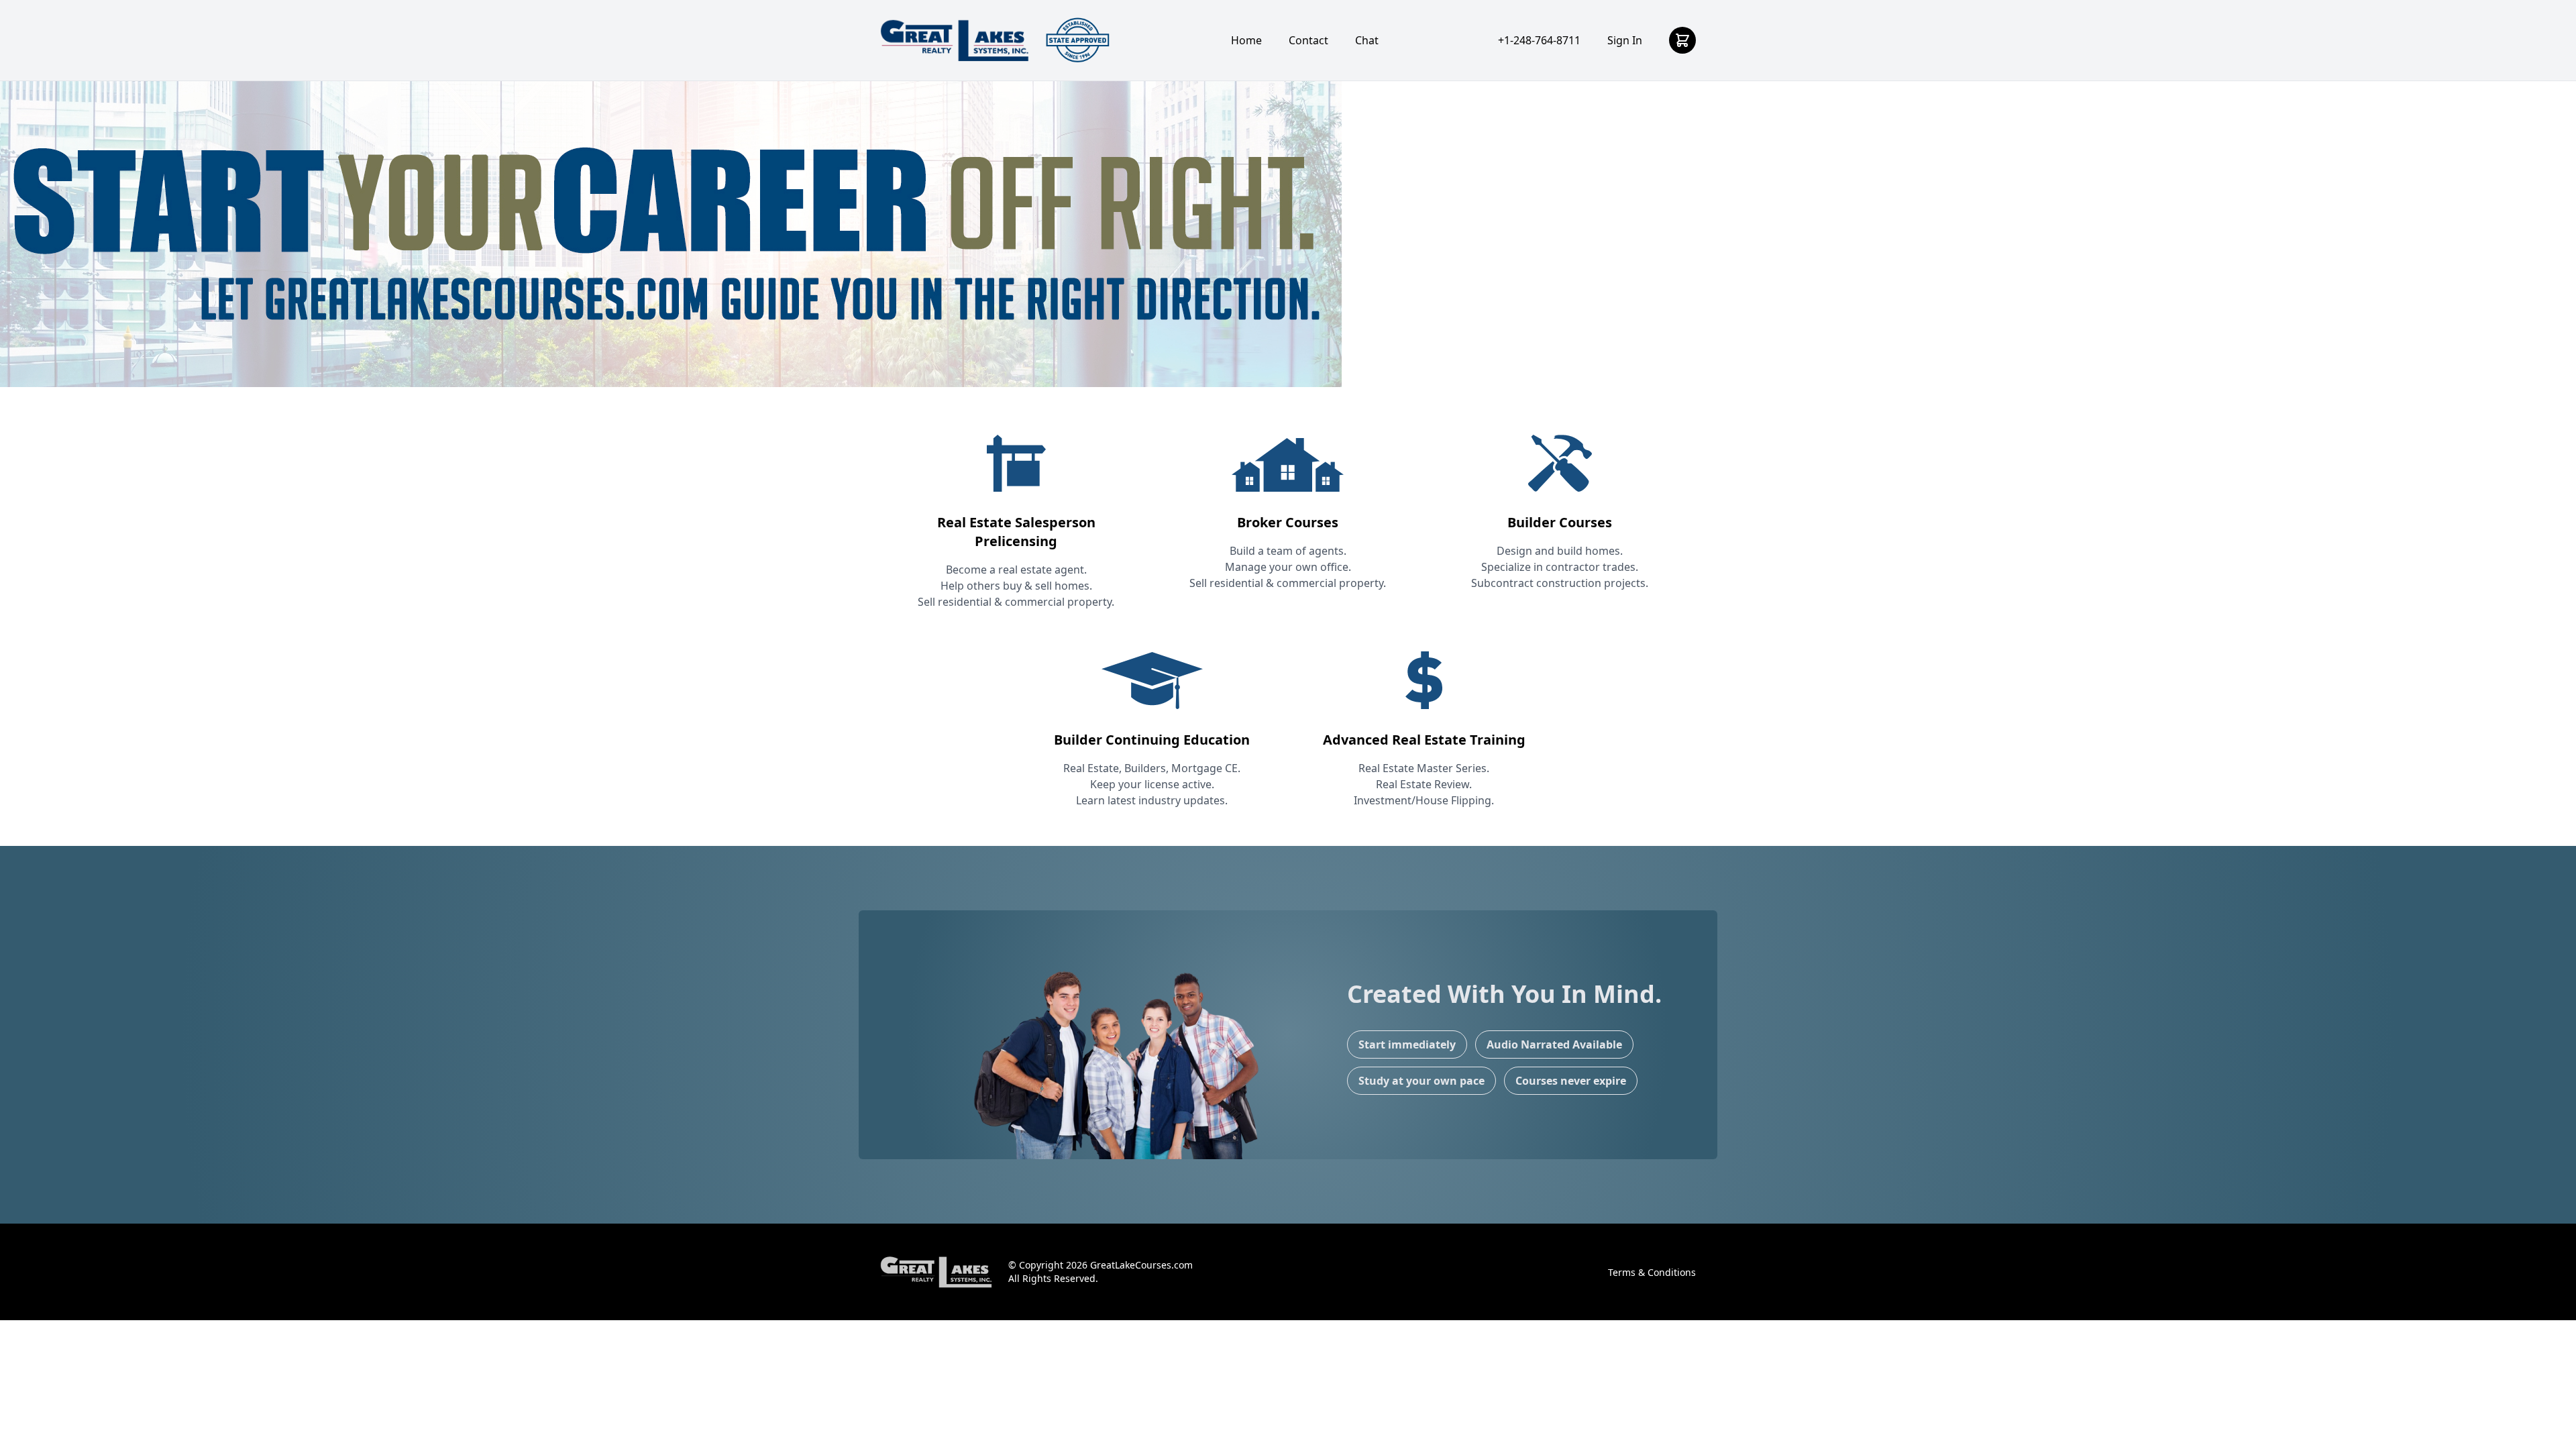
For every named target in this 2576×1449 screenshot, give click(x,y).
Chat (1367, 40)
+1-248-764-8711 (1539, 40)
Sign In (1625, 40)
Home (1246, 40)
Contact (1308, 40)
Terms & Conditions (1652, 1272)
